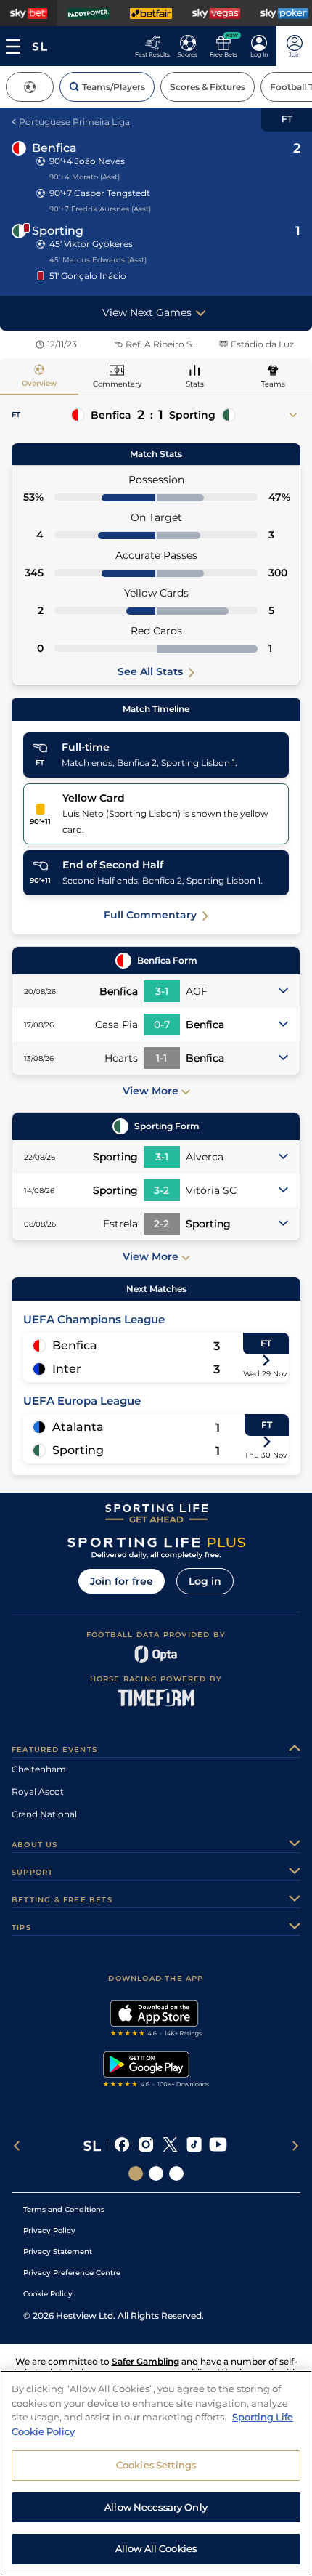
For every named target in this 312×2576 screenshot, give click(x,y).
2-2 (161, 1224)
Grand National (44, 1814)
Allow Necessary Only (156, 2507)
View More (151, 1091)
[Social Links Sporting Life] (136, 2173)
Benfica (54, 148)
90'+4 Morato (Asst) (85, 177)
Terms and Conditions (64, 2209)
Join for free (122, 1581)
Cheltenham (39, 1769)
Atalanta (78, 1427)
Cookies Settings (156, 2465)
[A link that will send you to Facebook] (122, 2146)
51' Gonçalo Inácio (88, 276)
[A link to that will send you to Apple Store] (156, 2020)
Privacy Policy (49, 2230)
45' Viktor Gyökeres (91, 244)
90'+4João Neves (87, 161)
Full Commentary (150, 915)
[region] (156, 2473)
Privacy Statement (58, 2252)
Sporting (58, 231)
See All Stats (150, 671)
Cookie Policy (48, 2294)
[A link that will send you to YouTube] (218, 2146)
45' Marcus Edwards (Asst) (98, 260)
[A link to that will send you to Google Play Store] (156, 2071)
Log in (205, 1581)
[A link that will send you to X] (170, 2146)
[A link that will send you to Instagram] (146, 2146)
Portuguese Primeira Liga (74, 122)
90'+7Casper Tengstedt (100, 193)
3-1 (162, 991)
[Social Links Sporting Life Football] (176, 2173)
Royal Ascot (38, 1792)
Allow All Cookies (156, 2548)
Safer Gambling (145, 2361)
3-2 (161, 1190)
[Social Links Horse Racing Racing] (156, 2173)
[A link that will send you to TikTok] (194, 2146)
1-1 (161, 1058)
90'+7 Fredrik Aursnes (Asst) (100, 209)
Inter (67, 1369)
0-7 (162, 1025)
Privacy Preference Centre (72, 2273)
